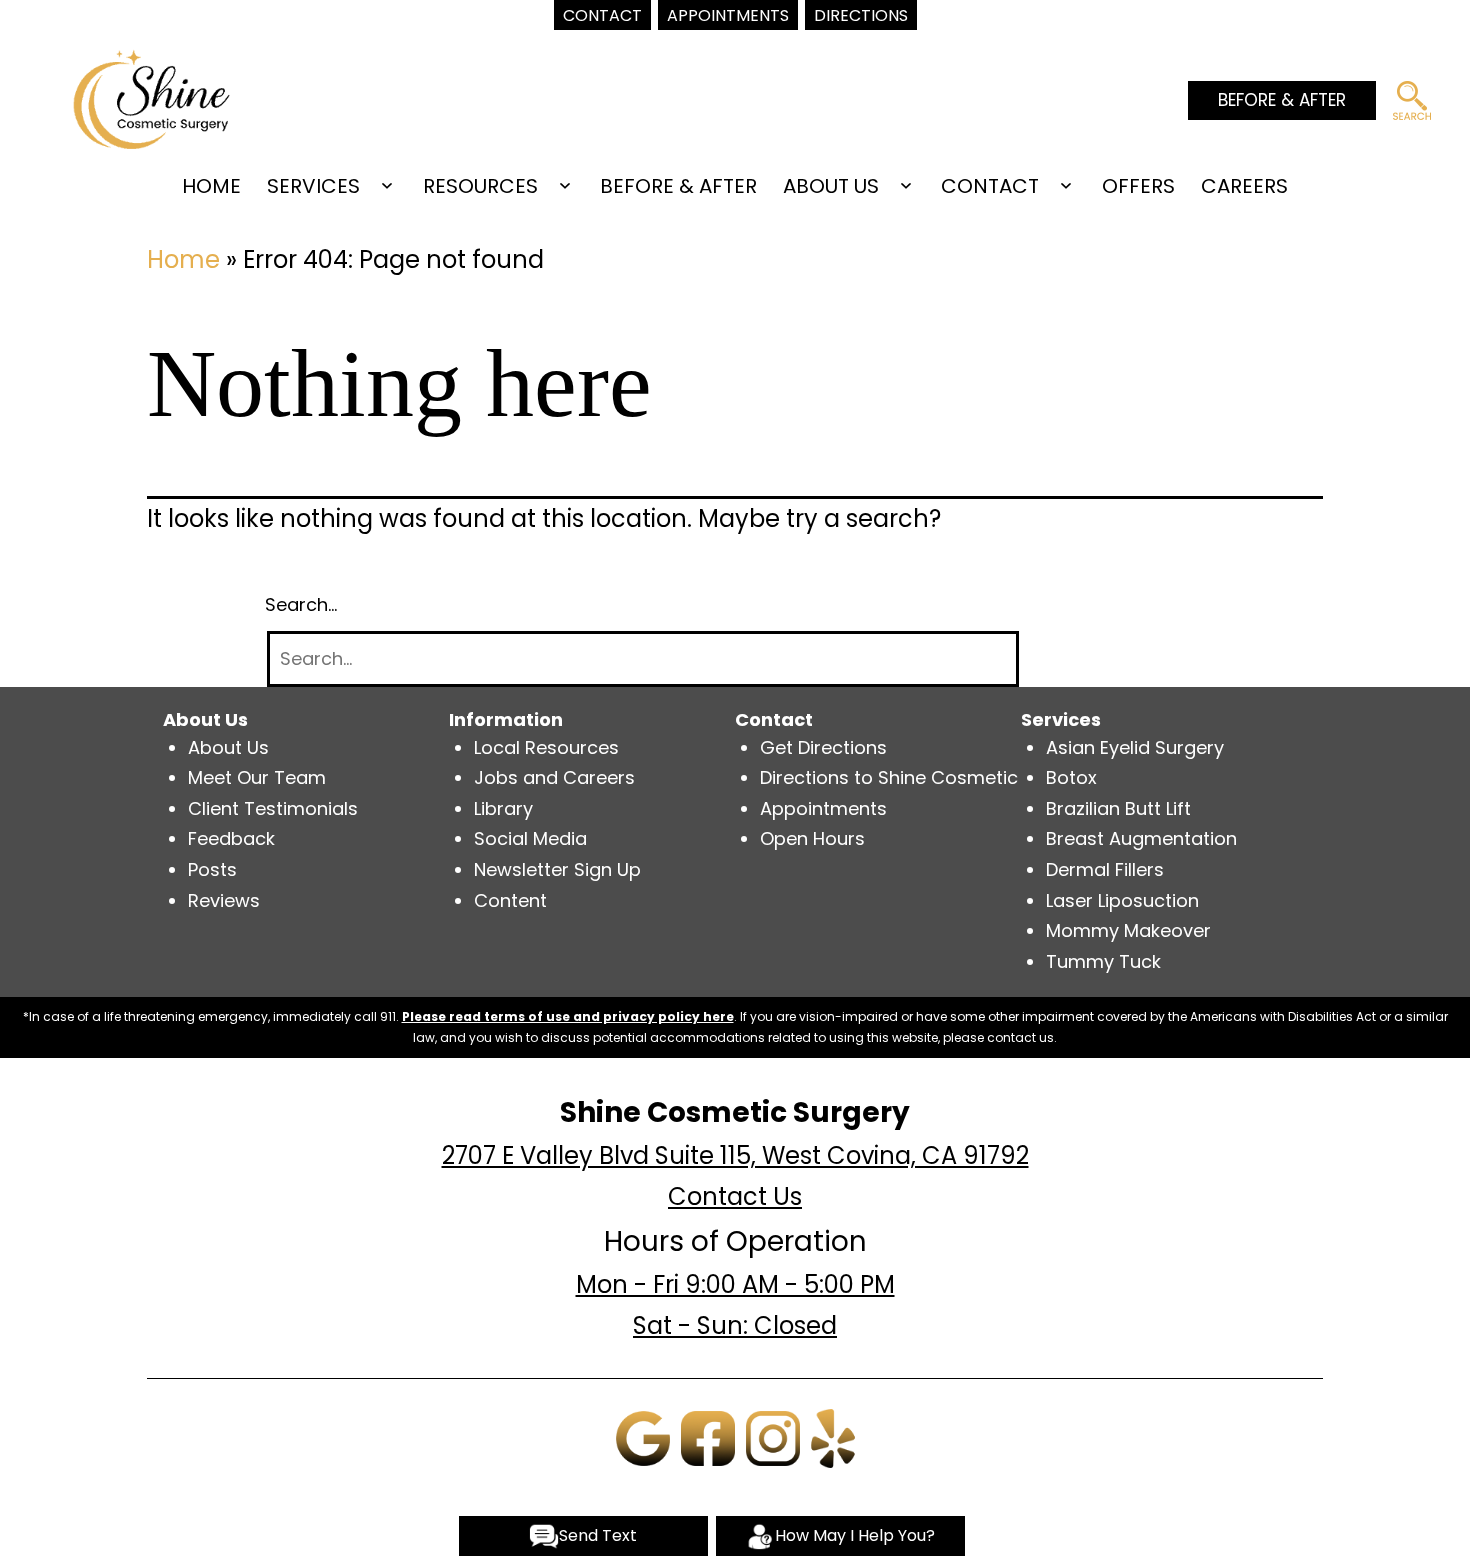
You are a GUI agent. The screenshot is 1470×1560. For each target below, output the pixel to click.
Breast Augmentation (1141, 838)
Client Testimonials (273, 808)
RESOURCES (480, 186)
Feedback (231, 838)
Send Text (598, 1535)
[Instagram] (773, 1436)
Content (510, 900)
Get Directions (823, 747)
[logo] (151, 97)
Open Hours (812, 838)
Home (211, 186)
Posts (212, 869)
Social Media (530, 838)
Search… (301, 604)
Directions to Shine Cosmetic (889, 777)
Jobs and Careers (554, 777)
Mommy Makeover (1128, 930)
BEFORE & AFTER (1282, 100)
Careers (1244, 186)
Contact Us (735, 1196)
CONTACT (990, 186)
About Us (228, 747)
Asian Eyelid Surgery (1135, 747)
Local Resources (546, 747)
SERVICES (313, 186)
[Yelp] (833, 1436)
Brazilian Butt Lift (1118, 808)
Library (503, 808)
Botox (1071, 777)
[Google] (643, 1436)
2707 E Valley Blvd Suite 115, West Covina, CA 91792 (735, 1155)
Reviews (224, 900)
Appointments (823, 808)
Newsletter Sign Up (557, 869)
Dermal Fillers (1105, 869)
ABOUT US (831, 186)
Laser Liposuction (1122, 900)
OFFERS (1138, 186)
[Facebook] (708, 1436)
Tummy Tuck (1103, 961)
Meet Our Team (257, 777)
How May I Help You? (855, 1535)
